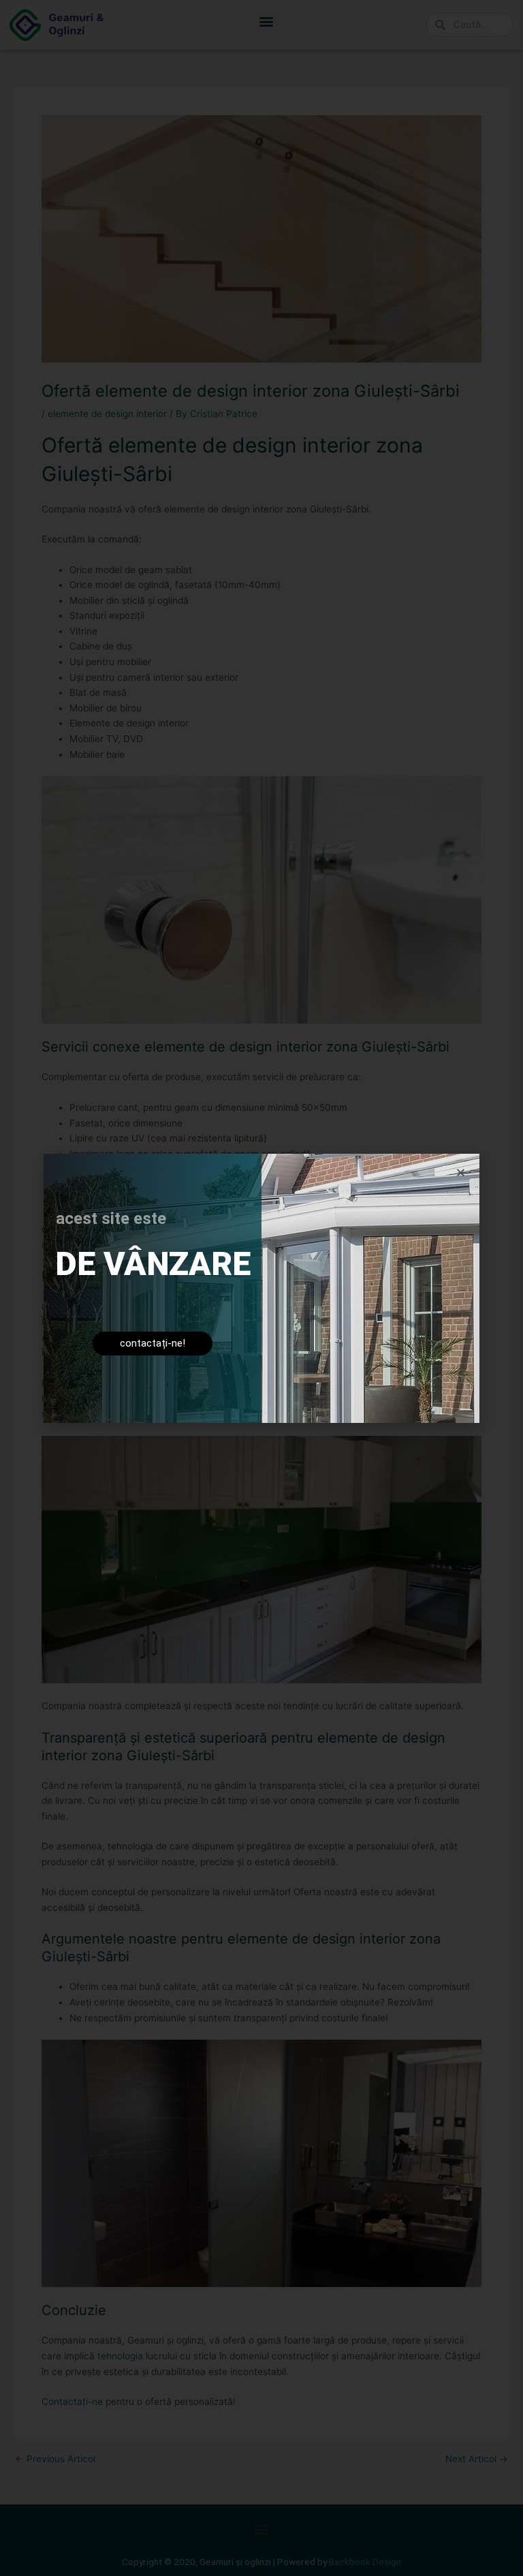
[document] (261, 1288)
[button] (461, 1172)
